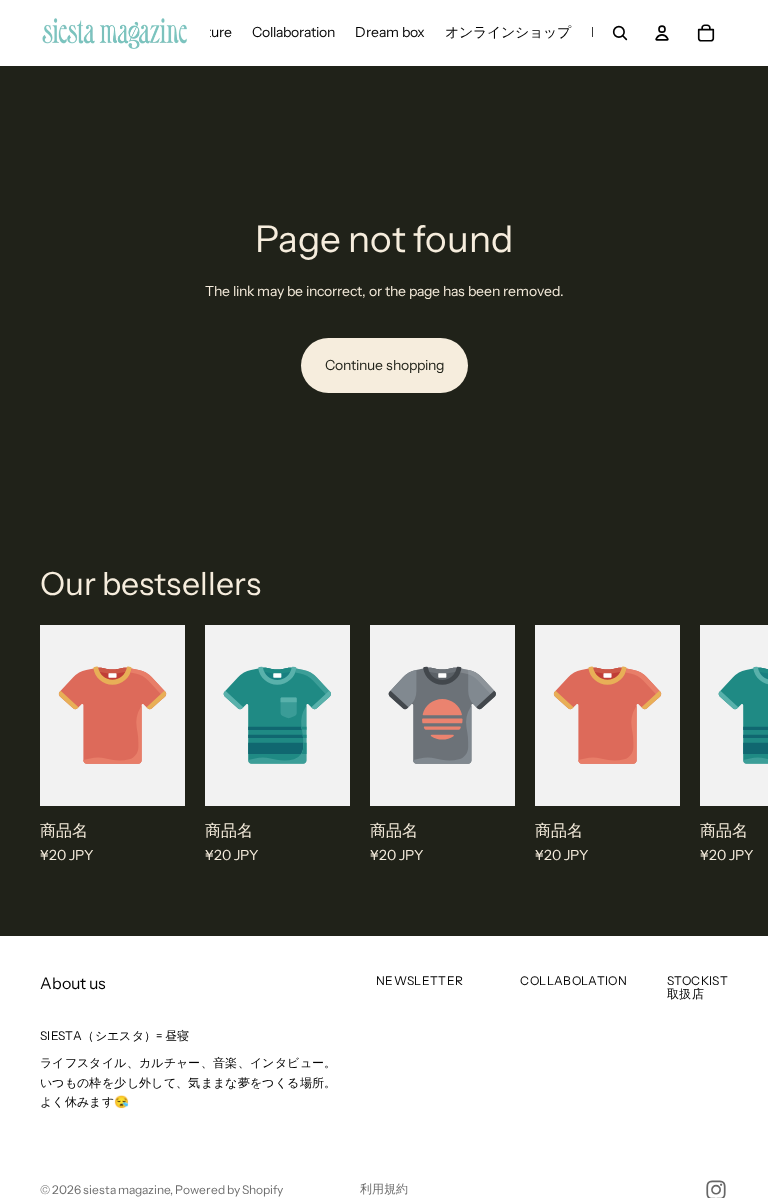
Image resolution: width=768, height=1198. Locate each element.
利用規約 (384, 1188)
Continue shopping (384, 365)
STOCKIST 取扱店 (697, 987)
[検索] (620, 33)
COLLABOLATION (573, 980)
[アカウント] (662, 33)
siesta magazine (126, 1189)
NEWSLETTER (420, 980)
